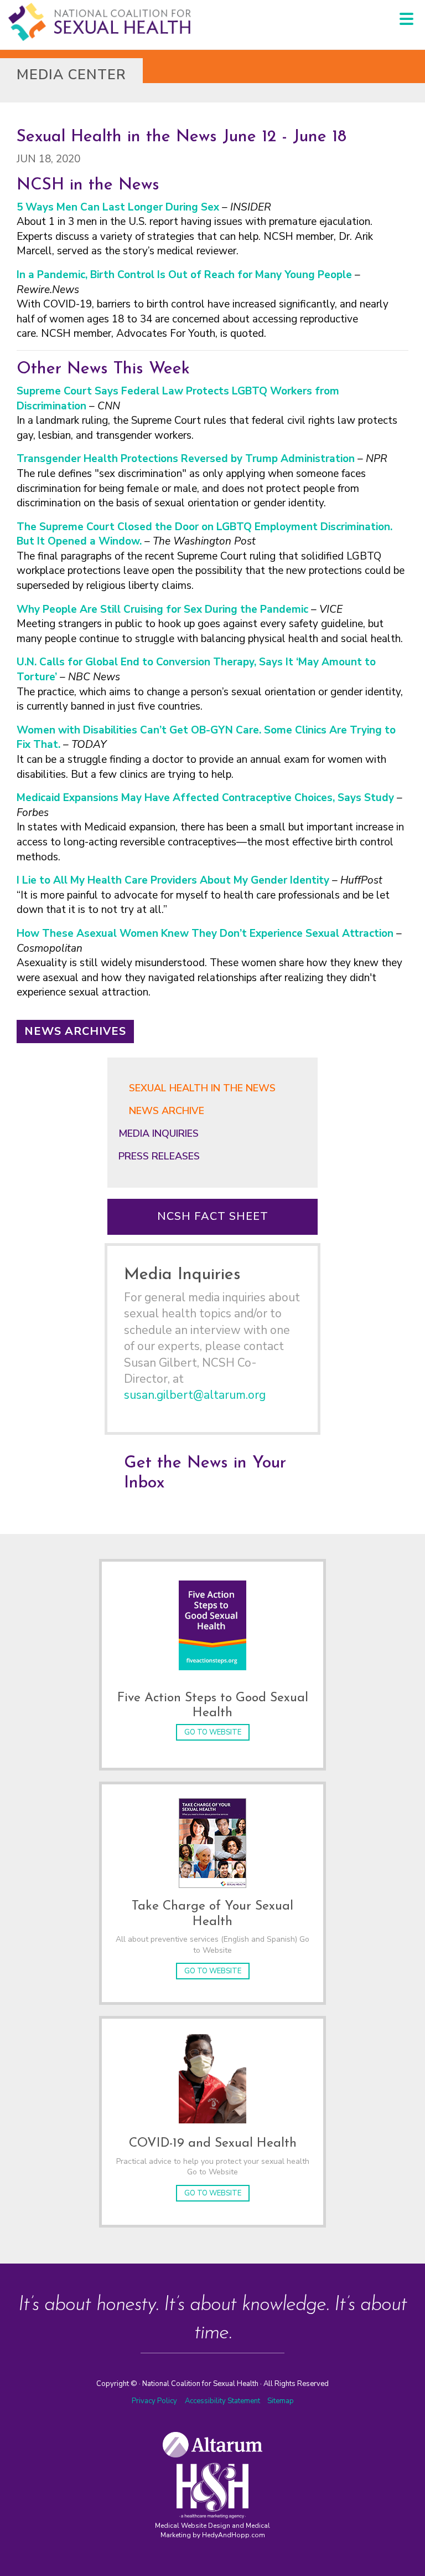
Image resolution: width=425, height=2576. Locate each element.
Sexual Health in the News (202, 1088)
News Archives (75, 1031)
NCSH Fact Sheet (213, 1216)
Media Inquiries (159, 1133)
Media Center (71, 75)
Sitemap (281, 2401)
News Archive (167, 1111)
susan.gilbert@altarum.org (195, 1395)
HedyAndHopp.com (234, 2535)
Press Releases (159, 1156)
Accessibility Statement (223, 2401)
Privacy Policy (154, 2401)
